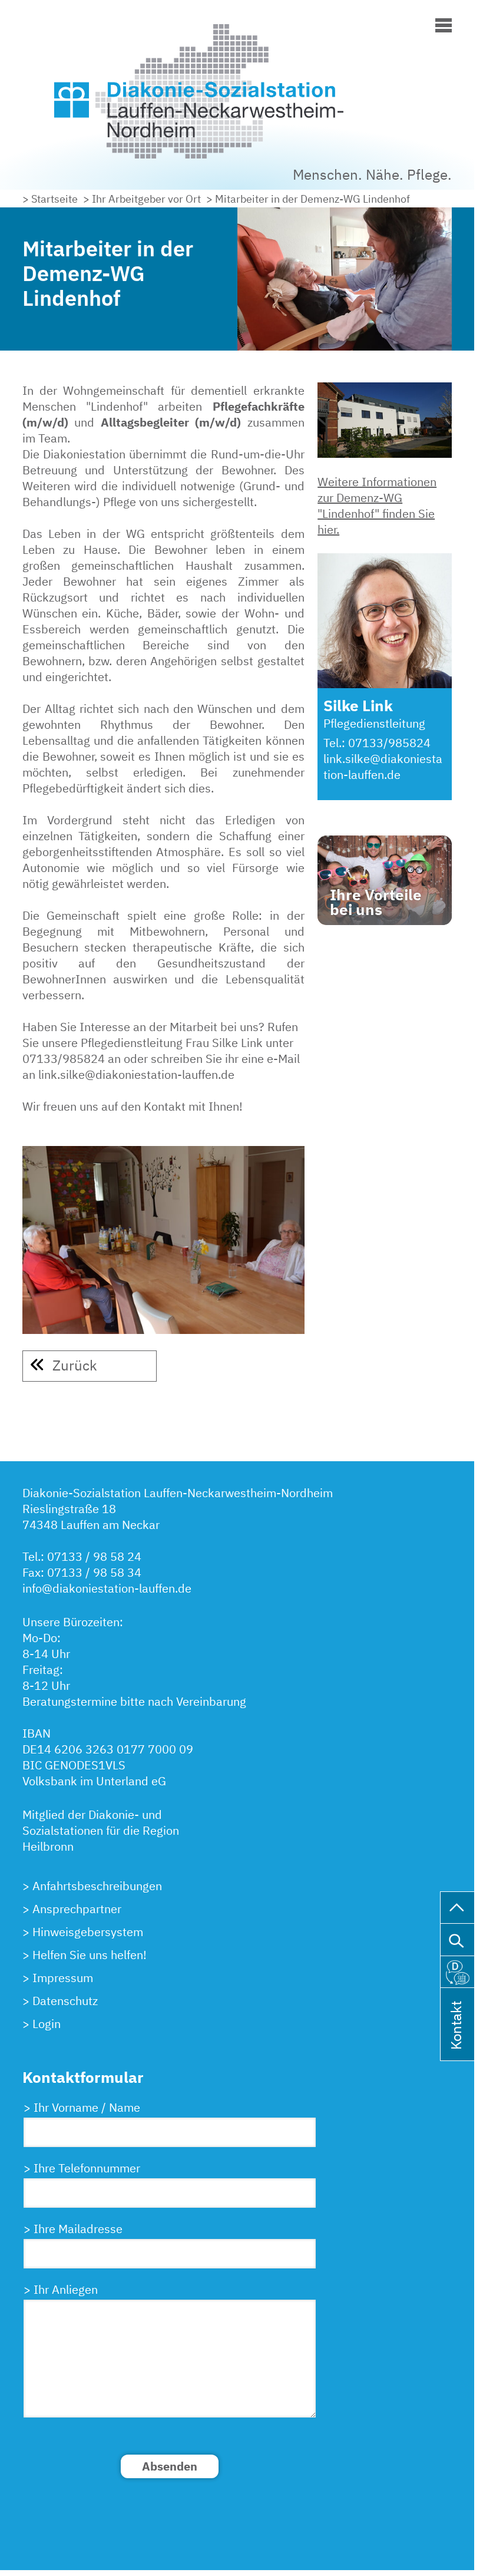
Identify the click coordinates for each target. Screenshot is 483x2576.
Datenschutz (65, 2001)
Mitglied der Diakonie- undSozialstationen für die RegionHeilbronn (101, 1830)
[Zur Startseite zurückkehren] (237, 26)
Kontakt (456, 2041)
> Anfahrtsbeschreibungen (92, 1886)
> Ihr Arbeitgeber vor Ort (142, 199)
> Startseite (50, 199)
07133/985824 (389, 743)
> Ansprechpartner (72, 1909)
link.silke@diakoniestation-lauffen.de (383, 767)
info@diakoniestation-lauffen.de (107, 1588)
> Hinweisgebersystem (83, 1932)
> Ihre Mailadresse (73, 2229)
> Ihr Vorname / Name (82, 2107)
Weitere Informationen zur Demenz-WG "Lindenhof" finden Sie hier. (377, 506)
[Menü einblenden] (444, 23)
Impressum (63, 1978)
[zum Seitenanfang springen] (457, 1906)
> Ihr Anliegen (61, 2289)
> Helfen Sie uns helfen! (85, 1955)
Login (47, 2024)
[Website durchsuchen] (457, 1938)
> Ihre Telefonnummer (82, 2168)
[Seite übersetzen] (457, 1970)
